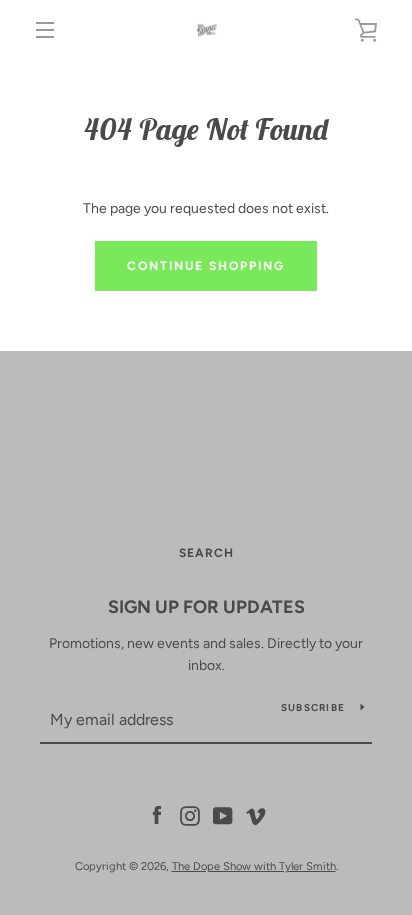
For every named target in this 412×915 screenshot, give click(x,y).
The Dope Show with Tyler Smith (254, 866)
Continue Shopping (206, 266)
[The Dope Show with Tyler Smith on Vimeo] (256, 814)
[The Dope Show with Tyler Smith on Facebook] (157, 814)
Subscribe (313, 707)
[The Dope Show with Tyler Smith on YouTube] (223, 814)
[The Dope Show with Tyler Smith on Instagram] (190, 814)
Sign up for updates (206, 607)
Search (206, 553)
